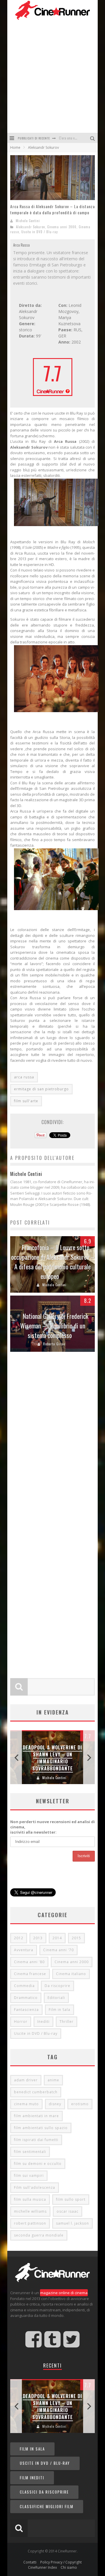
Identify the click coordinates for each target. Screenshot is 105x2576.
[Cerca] (93, 138)
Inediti (43, 2022)
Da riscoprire (57, 1986)
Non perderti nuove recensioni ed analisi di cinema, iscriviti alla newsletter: (52, 1827)
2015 (76, 1938)
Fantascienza (26, 2010)
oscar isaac (68, 2211)
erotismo (80, 2104)
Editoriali (56, 1998)
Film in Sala (60, 2010)
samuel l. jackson (72, 2223)
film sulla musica (30, 2199)
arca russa (24, 1077)
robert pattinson (30, 2223)
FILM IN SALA (32, 2449)
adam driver (26, 2080)
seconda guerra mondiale (39, 2235)
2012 (19, 1938)
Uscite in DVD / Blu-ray (40, 232)
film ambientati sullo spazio (41, 2128)
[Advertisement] (52, 77)
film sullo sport (71, 2199)
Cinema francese (30, 1974)
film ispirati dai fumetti (36, 2140)
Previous (16, 1757)
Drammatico (26, 1998)
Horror (21, 2022)
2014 (57, 1938)
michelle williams (30, 2211)
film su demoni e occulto (38, 2164)
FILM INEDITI (32, 2478)
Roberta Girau (54, 1344)
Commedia (24, 1986)
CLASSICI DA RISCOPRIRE (44, 2492)
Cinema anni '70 (58, 1950)
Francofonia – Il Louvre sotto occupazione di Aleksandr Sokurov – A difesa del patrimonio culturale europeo (53, 1262)
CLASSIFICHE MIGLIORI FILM (47, 2506)
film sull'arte (26, 1101)
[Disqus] (52, 1442)
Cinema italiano (71, 1974)
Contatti (30, 2562)
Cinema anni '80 (29, 1962)
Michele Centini (28, 221)
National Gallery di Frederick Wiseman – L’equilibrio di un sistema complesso (54, 1326)
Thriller (66, 2022)
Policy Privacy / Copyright (61, 2562)
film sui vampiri (29, 2176)
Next (89, 1757)
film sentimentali (30, 2152)
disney (55, 2104)
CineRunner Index (42, 2567)
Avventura (24, 1950)
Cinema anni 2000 (62, 227)
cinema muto (26, 2104)
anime (53, 2080)
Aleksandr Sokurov (30, 227)
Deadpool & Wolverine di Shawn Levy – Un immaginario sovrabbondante (52, 1758)
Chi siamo (69, 2567)
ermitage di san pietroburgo (41, 1089)
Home (15, 147)
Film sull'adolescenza (35, 2187)
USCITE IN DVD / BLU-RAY (45, 2463)
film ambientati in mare (36, 2116)
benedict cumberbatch (36, 2092)
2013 (38, 1938)
